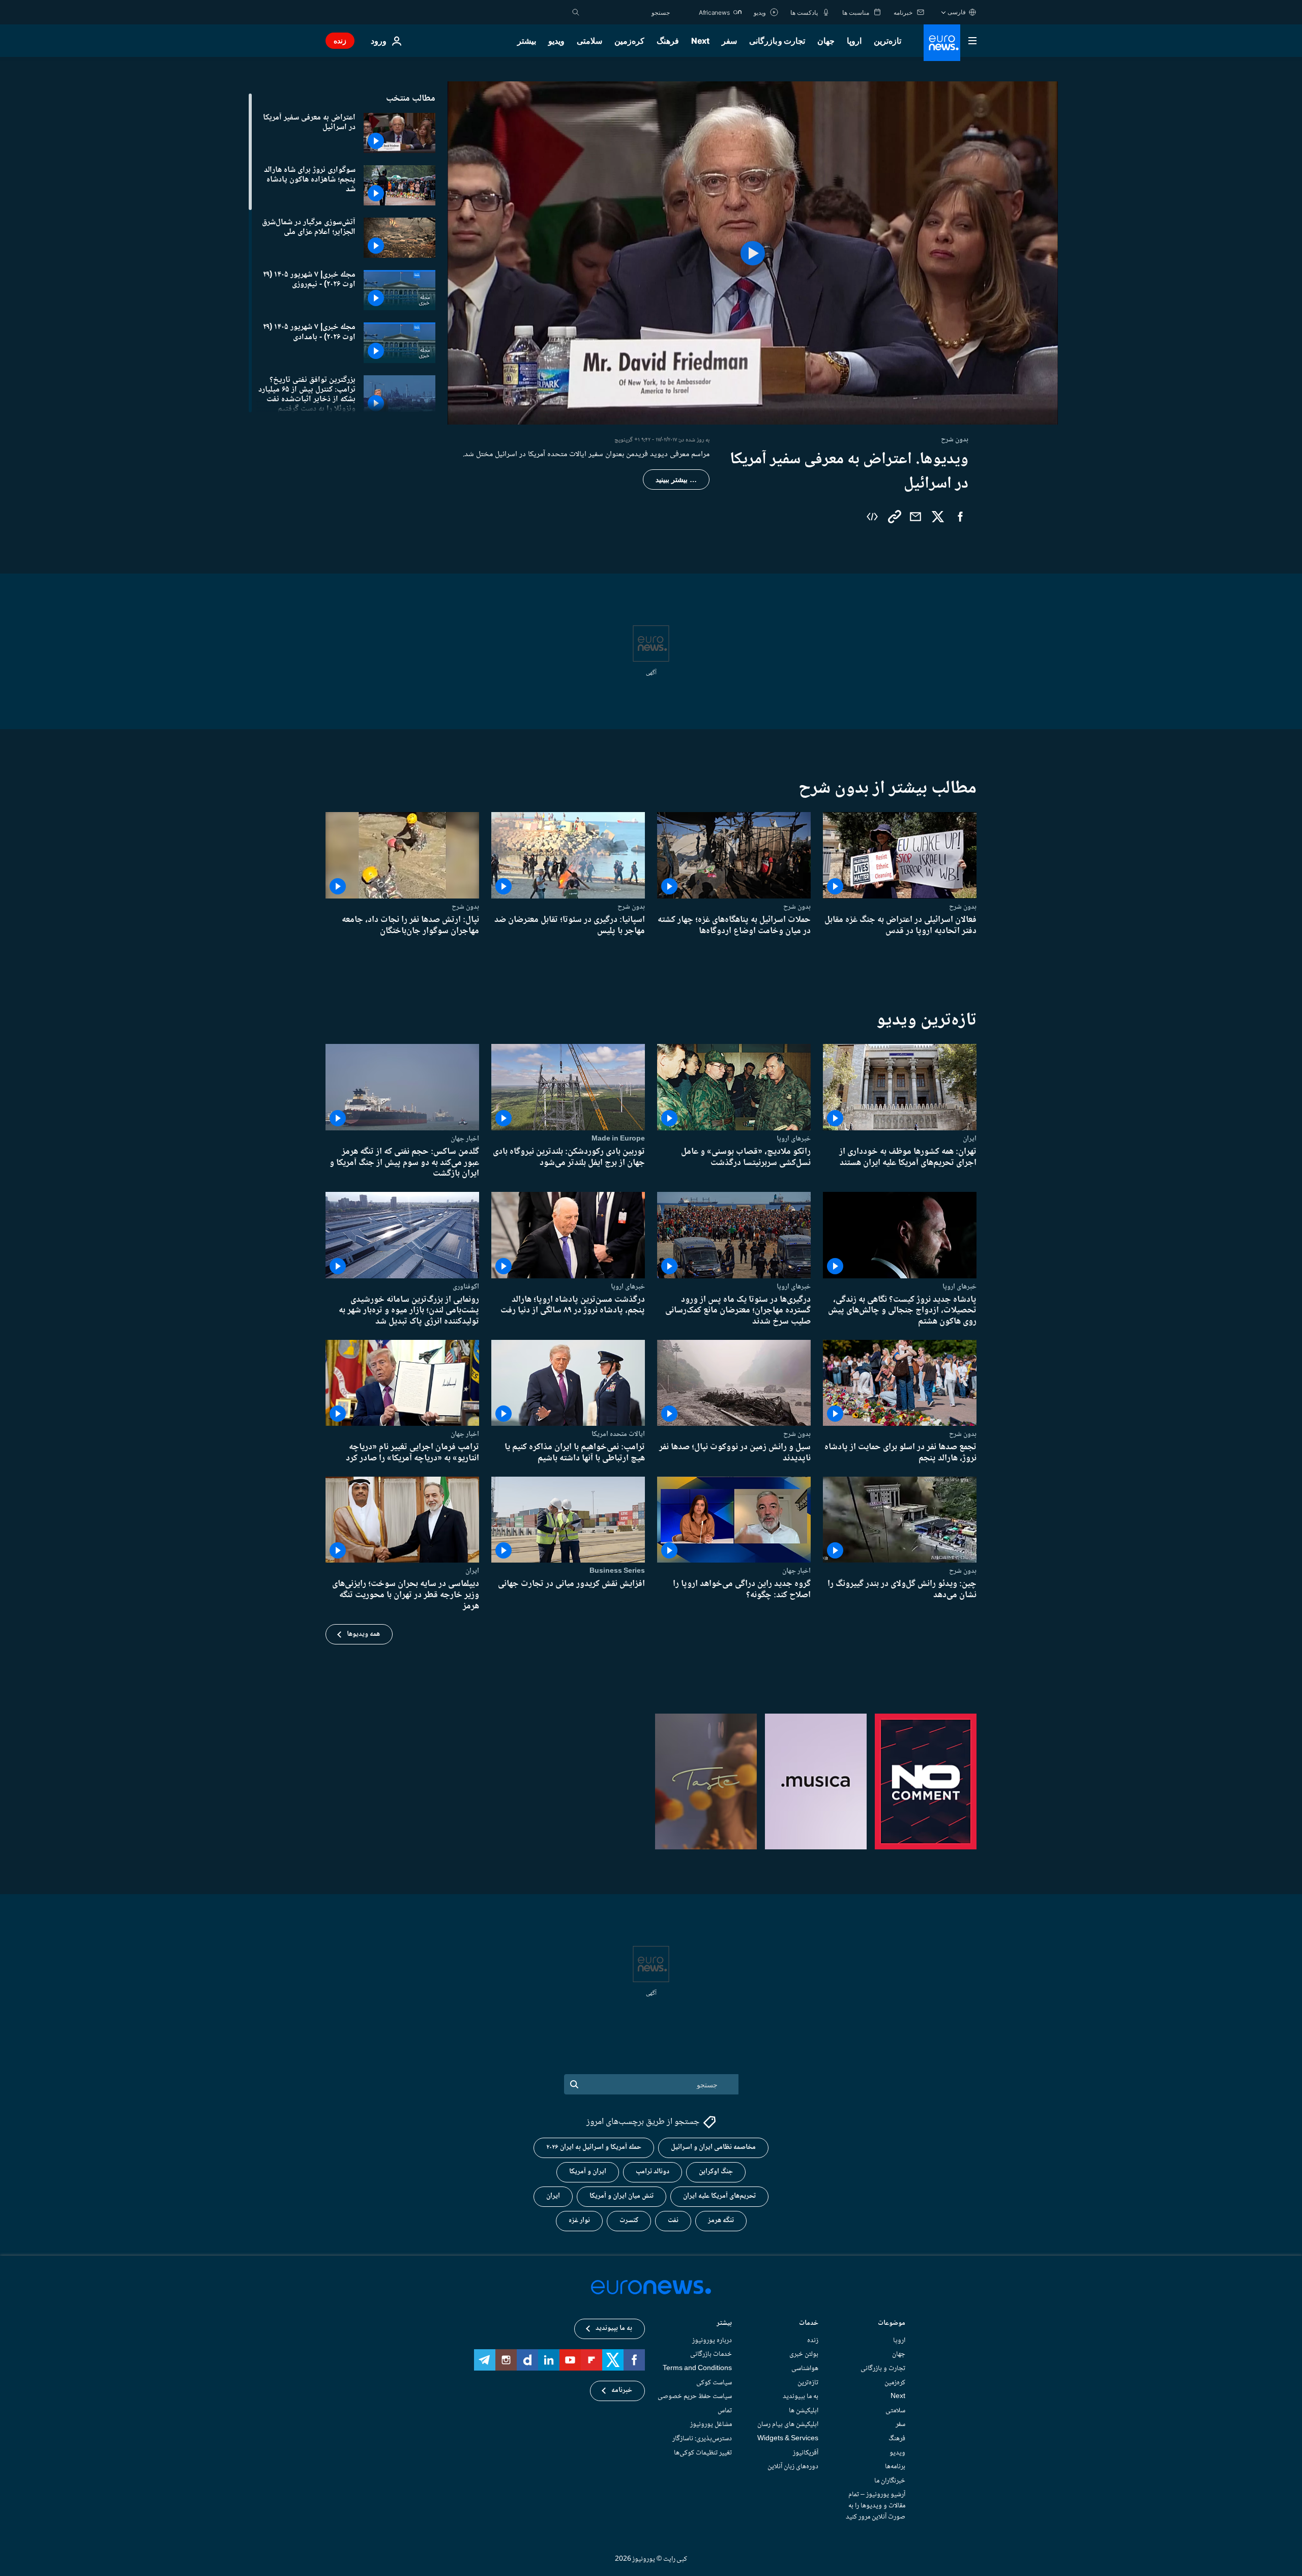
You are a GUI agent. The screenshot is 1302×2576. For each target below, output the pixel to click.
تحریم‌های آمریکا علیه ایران (719, 2197)
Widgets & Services (788, 2439)
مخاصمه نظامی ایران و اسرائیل (713, 2148)
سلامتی (589, 41)
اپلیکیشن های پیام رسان (788, 2424)
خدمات (809, 2324)
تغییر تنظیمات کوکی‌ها (703, 2453)
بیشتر (724, 2324)
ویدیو (556, 41)
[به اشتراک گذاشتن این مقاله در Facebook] (960, 517)
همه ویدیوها (363, 1634)
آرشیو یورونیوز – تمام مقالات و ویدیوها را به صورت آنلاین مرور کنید (876, 2506)
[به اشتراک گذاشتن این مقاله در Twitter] (938, 517)
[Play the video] (753, 253)
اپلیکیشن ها (804, 2411)
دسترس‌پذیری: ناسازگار (702, 2439)
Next (700, 41)
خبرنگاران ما (890, 2481)
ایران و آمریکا (588, 2172)
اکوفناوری (466, 1286)
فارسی (957, 12)
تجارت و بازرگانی (777, 41)
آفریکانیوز (806, 2453)
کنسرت (629, 2221)
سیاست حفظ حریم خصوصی (695, 2397)
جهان (826, 41)
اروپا (854, 41)
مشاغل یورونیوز (711, 2424)
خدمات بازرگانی (711, 2355)
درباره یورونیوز (712, 2341)
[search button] (576, 12)
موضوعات (892, 2324)
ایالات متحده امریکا (618, 1434)
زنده (340, 40)
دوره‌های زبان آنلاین (793, 2467)
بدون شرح (963, 907)
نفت (673, 2221)
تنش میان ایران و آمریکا (622, 2197)
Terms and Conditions (697, 2369)
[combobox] (627, 12)
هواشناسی (805, 2369)
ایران (970, 1139)
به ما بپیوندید (801, 2397)
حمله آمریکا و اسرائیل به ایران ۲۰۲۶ (594, 2148)
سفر (729, 41)
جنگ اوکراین (716, 2172)
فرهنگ (668, 41)
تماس (725, 2411)
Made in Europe (618, 1139)
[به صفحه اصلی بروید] (942, 43)
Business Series (617, 1571)
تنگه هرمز (721, 2221)
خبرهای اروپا (794, 1139)
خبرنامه (622, 2391)
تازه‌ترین (887, 41)
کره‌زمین (629, 41)
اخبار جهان (465, 1139)
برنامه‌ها (895, 2467)
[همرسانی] (915, 517)
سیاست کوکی (714, 2383)
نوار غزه (579, 2221)
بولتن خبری (804, 2355)
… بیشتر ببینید (676, 480)
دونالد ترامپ (653, 2172)
